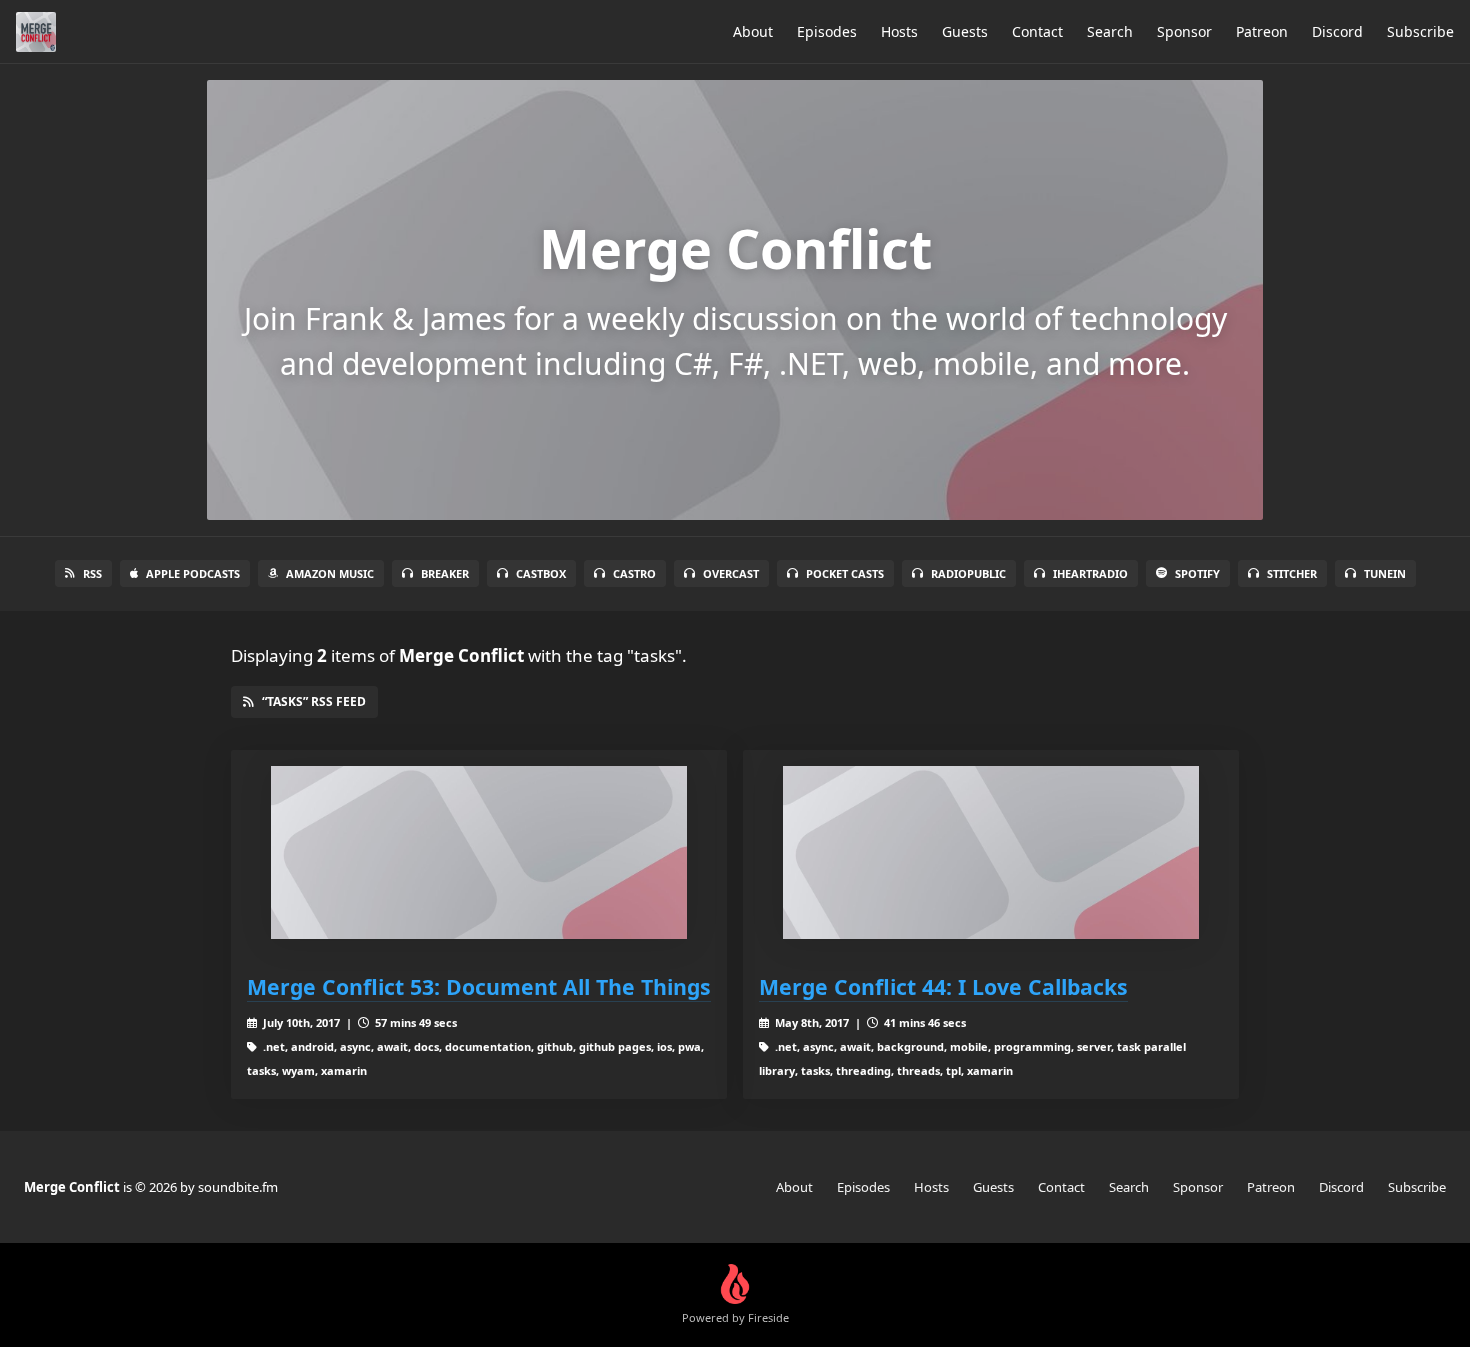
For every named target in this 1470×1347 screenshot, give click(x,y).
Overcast (731, 573)
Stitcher (1292, 573)
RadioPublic (968, 573)
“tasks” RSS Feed (314, 701)
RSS (92, 573)
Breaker (445, 573)
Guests (965, 31)
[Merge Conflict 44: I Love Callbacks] (991, 852)
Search (1110, 31)
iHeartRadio (1090, 573)
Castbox (541, 573)
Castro (634, 573)
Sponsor (1184, 31)
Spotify (1197, 573)
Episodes (827, 31)
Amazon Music (330, 573)
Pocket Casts (845, 573)
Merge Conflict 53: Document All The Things (479, 986)
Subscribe (1420, 31)
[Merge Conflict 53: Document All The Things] (479, 852)
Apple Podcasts (193, 573)
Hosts (899, 31)
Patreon (1262, 31)
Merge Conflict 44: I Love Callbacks (943, 986)
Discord (1337, 31)
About (753, 31)
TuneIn (1385, 573)
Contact (1037, 31)
